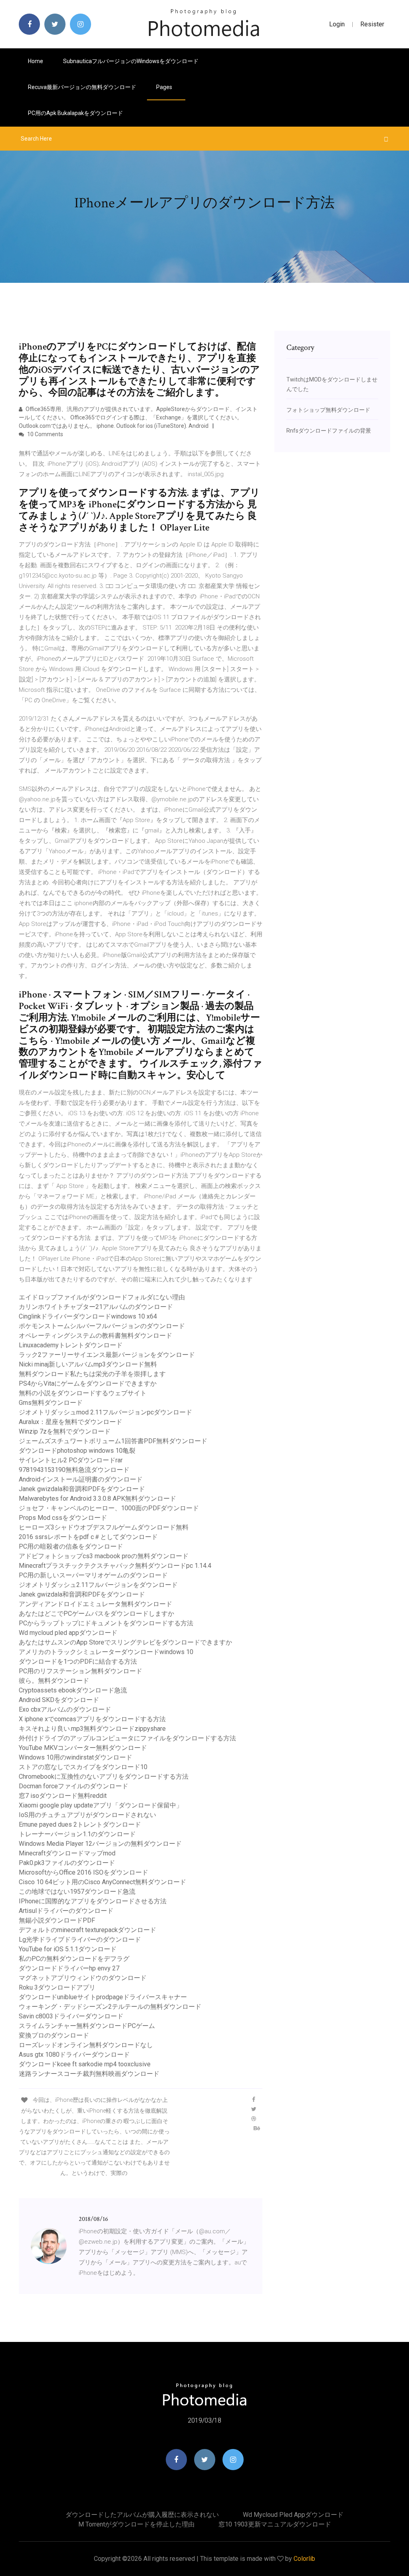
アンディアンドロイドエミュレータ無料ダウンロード (95, 1604)
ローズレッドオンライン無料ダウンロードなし (86, 2045)
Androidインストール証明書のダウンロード (81, 1479)
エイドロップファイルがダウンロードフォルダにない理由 (102, 1297)
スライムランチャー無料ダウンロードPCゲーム (87, 2026)
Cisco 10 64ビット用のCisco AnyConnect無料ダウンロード (102, 1882)
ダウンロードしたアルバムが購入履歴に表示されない (142, 2515)
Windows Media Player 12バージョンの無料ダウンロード (100, 1844)
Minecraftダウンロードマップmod (67, 1853)
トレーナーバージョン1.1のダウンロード (77, 1834)
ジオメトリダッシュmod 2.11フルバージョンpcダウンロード (105, 1412)
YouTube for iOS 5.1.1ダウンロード (68, 1949)
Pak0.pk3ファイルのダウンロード (67, 1863)
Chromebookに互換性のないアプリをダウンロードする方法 (104, 1777)
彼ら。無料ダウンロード (54, 1681)
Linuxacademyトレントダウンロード (71, 1345)
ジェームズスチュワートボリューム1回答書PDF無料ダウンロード (113, 1441)
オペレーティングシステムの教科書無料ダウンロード (95, 1336)
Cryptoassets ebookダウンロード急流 (73, 1690)
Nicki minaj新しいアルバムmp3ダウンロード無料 (88, 1364)
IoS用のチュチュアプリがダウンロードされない (87, 1815)
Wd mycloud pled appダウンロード (68, 1633)
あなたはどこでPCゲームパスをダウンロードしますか (96, 1614)
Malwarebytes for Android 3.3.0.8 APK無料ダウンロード (97, 1499)
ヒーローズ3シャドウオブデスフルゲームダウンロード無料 (104, 1527)
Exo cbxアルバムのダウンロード (65, 1709)
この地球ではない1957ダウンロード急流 (77, 1892)
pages (165, 87)
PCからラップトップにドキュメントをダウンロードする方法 (106, 1623)
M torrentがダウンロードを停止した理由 (136, 2524)
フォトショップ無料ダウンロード (328, 410)
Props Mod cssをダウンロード (63, 1518)
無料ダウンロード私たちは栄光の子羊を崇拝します (92, 1374)
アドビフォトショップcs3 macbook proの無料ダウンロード (104, 1556)
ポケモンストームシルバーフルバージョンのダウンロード (102, 1326)
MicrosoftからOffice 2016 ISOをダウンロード (83, 1872)
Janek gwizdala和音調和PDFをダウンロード (82, 1489)
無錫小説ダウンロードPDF (57, 1920)
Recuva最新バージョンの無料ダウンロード (82, 87)
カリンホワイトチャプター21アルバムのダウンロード (96, 1307)
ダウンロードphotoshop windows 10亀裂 (77, 1451)
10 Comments (45, 434)
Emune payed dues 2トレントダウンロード (80, 1824)
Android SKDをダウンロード (59, 1700)
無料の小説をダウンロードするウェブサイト (83, 1393)
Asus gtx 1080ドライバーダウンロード (74, 2055)
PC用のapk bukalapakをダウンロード (75, 113)
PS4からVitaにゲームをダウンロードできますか (88, 1383)
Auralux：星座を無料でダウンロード (70, 1422)
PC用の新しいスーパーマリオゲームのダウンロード (93, 1575)
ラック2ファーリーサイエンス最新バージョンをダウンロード (107, 1355)
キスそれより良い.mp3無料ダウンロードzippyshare (92, 1729)
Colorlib (304, 2559)
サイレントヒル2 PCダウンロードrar (71, 1460)
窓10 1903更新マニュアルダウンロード (275, 2524)
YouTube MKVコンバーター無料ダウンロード (83, 1748)
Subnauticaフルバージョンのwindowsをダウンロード (131, 61)
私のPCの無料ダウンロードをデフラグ (74, 1959)
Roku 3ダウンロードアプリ (57, 1987)
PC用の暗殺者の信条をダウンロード (71, 1546)
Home (36, 61)
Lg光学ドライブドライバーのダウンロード (80, 1939)
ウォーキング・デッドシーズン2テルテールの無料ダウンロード (110, 2007)
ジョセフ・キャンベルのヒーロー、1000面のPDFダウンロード (109, 1508)
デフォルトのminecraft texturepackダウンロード (87, 1930)
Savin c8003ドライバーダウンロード (71, 2016)
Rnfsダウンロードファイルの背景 (329, 431)
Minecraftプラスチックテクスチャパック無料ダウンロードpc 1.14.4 (115, 1566)
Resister (372, 24)
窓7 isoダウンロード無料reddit (63, 1796)
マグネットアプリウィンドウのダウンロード (83, 1978)
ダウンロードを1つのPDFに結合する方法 (78, 1661)
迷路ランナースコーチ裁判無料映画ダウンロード (89, 2074)
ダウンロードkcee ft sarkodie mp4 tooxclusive (85, 2064)
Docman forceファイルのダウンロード (73, 1786)
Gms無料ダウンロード (51, 1403)
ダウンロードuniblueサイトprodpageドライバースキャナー (103, 1997)
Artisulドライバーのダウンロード (66, 1911)
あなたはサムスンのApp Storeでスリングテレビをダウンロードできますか (125, 1642)
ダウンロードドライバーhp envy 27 (69, 1968)
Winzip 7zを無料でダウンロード (65, 1431)
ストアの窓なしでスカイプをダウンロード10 (83, 1767)
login (337, 24)
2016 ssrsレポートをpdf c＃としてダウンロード (88, 1537)
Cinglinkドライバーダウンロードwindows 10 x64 (88, 1316)
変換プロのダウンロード (54, 2035)
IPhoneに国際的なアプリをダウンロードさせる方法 (93, 1901)
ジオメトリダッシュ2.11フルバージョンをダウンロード (98, 1585)
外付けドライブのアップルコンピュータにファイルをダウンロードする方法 (127, 1738)
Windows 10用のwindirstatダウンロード (75, 1757)
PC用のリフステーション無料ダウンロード (80, 1671)
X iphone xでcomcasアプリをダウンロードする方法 (92, 1719)
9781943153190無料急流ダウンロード (74, 1470)
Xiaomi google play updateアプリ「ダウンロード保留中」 (101, 1805)
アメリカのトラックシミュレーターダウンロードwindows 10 (106, 1652)
